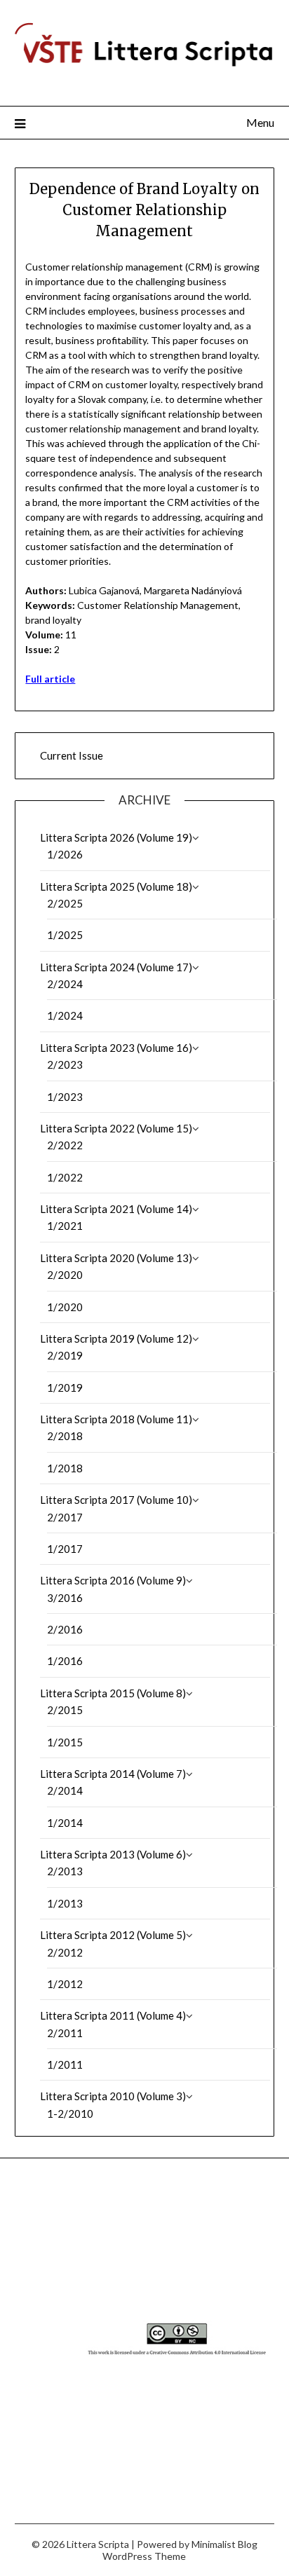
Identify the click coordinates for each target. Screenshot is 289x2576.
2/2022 (65, 1145)
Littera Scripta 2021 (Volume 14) (116, 1209)
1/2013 (65, 1903)
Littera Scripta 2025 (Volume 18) (116, 886)
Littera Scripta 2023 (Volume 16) (116, 1048)
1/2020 (65, 1307)
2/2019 (65, 1355)
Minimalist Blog (224, 2544)
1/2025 (65, 935)
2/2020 (65, 1275)
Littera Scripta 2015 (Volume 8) (113, 1693)
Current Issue (72, 755)
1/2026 (65, 854)
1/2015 (65, 1742)
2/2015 (65, 1710)
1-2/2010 (70, 2113)
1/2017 (65, 1549)
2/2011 (65, 2033)
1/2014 (65, 1823)
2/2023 (65, 1064)
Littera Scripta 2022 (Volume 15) (116, 1128)
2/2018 (65, 1436)
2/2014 (65, 1790)
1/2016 (65, 1661)
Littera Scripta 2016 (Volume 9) (113, 1580)
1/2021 (65, 1226)
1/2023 (65, 1097)
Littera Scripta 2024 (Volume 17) (116, 967)
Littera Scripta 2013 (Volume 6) (113, 1854)
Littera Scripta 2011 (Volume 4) (113, 2015)
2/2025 (65, 903)
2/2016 (65, 1629)
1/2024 (65, 1015)
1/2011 (65, 2064)
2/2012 (65, 1952)
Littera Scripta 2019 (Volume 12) (116, 1338)
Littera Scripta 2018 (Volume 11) (116, 1419)
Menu (260, 122)
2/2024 (65, 984)
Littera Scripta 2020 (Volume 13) (116, 1258)
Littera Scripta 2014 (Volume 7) (113, 1774)
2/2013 (65, 1871)
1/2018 (65, 1468)
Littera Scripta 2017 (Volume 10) (116, 1500)
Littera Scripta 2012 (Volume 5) (113, 1935)
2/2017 (65, 1517)
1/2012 (65, 1984)
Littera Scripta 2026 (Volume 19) (116, 837)
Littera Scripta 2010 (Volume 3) (113, 2096)
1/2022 (65, 1177)
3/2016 (65, 1598)
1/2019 (65, 1388)
